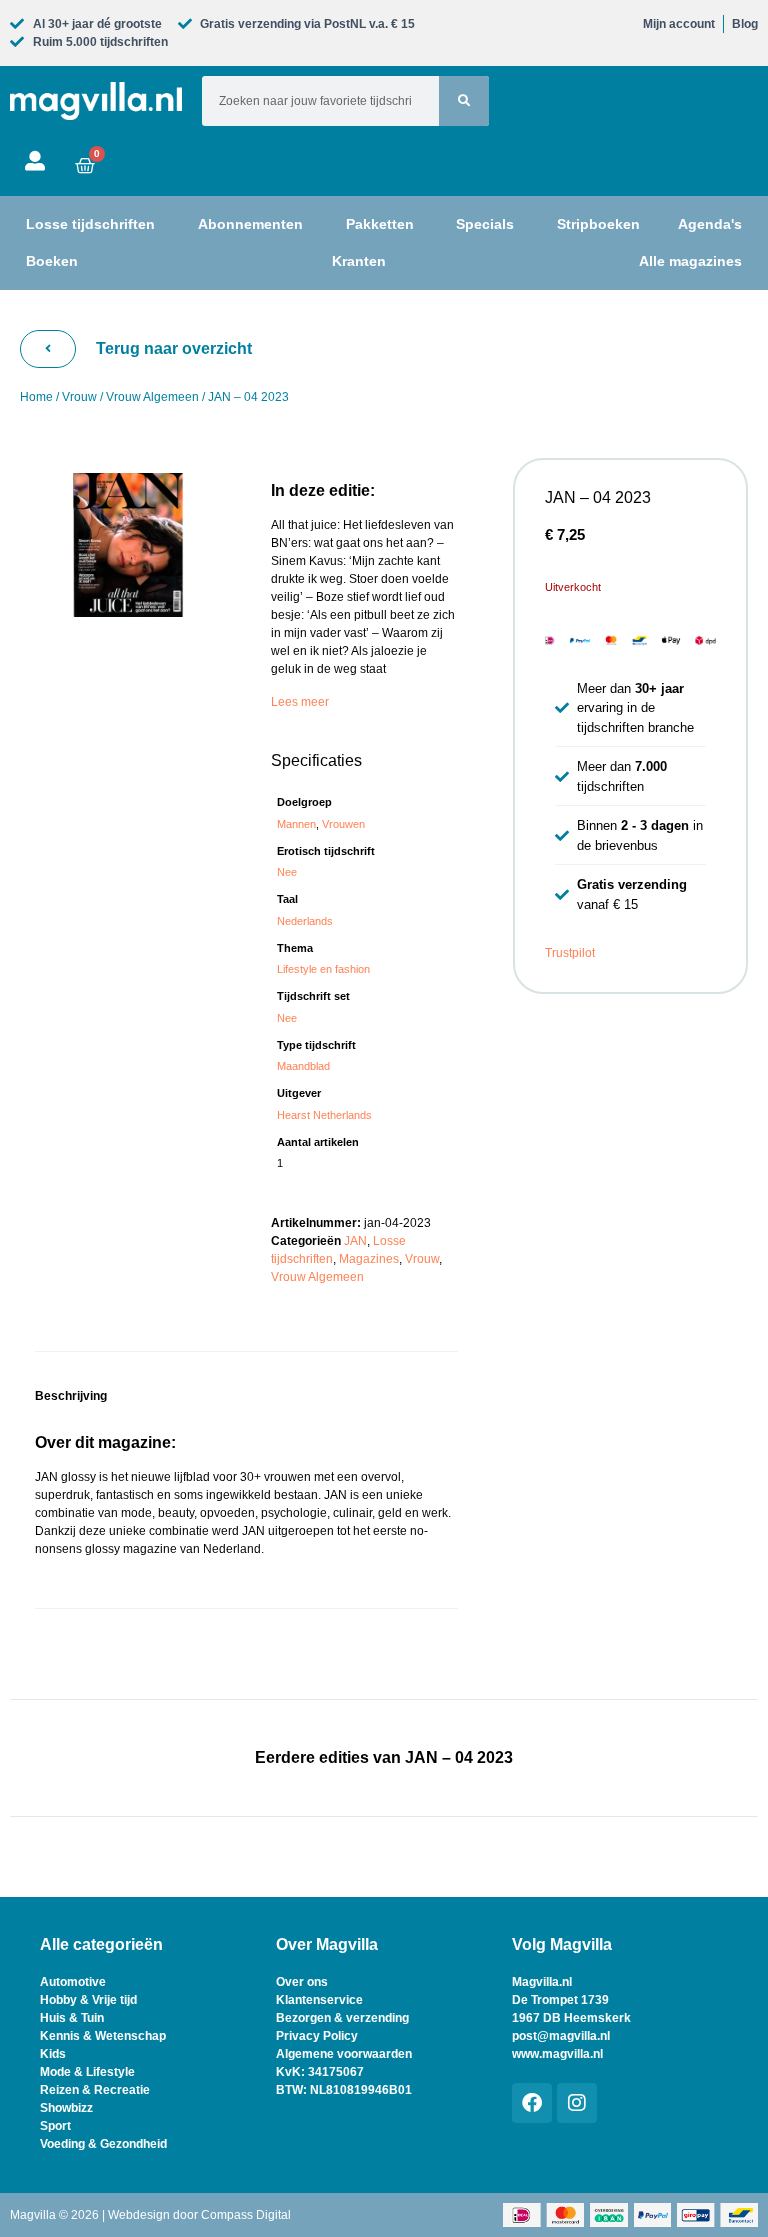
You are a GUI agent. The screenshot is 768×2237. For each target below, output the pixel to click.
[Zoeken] (464, 101)
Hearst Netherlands (324, 1115)
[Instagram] (577, 2103)
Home (36, 397)
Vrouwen (343, 824)
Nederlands (305, 921)
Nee (287, 872)
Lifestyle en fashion (323, 969)
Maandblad (303, 1066)
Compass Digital (246, 2215)
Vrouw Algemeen (152, 397)
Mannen (296, 824)
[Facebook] (532, 2103)
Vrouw (79, 397)
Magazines (369, 1259)
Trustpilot (570, 953)
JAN (355, 1241)
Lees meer (300, 702)
